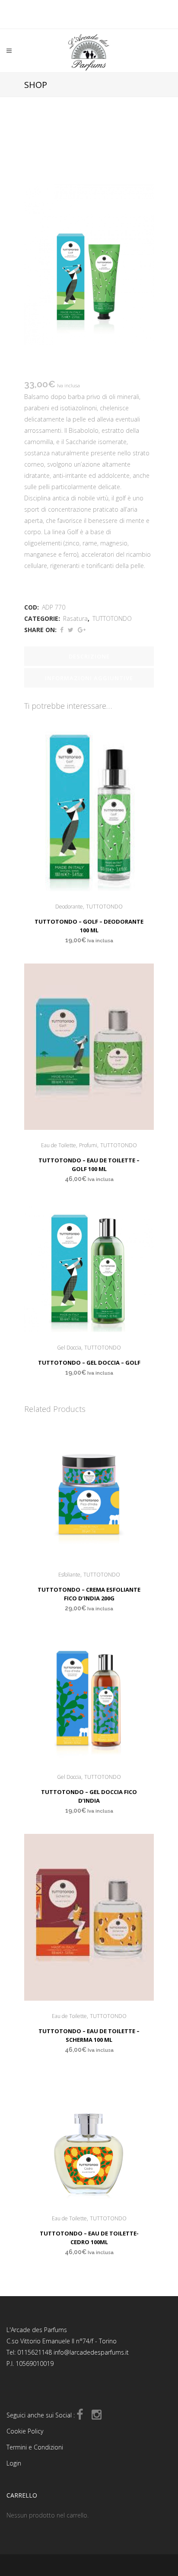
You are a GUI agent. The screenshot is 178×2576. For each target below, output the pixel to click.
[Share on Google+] (82, 630)
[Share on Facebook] (62, 630)
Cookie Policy (25, 2431)
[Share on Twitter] (71, 630)
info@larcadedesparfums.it (91, 2352)
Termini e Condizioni (35, 2447)
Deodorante (69, 907)
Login (14, 2463)
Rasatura (75, 618)
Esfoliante (69, 1575)
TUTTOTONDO (112, 618)
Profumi (88, 1145)
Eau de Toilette (59, 1145)
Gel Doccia (69, 1348)
